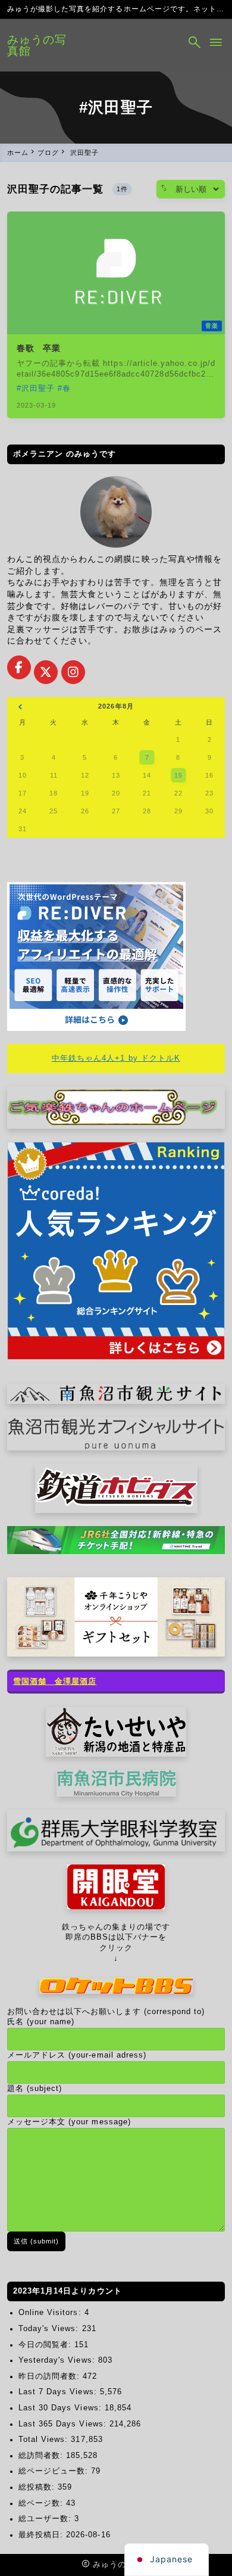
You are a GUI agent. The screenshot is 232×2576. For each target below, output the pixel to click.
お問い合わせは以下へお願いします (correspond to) (106, 2012)
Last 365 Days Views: (64, 2424)
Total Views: (45, 2440)
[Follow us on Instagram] (73, 672)
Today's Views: (50, 2329)
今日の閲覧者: (46, 2345)
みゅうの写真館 (37, 45)
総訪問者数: (42, 2456)
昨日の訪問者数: (51, 2376)
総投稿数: (38, 2487)
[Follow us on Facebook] (19, 667)
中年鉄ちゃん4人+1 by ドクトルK (116, 1058)
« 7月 (20, 708)
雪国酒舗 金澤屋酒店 (55, 1682)
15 (178, 775)
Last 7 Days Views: (59, 2392)
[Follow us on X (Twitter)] (46, 672)
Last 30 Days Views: (62, 2408)
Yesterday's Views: (58, 2360)
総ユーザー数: (46, 2519)
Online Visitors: (51, 2313)
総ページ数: (42, 2503)
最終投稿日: (42, 2535)
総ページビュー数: (55, 2471)
